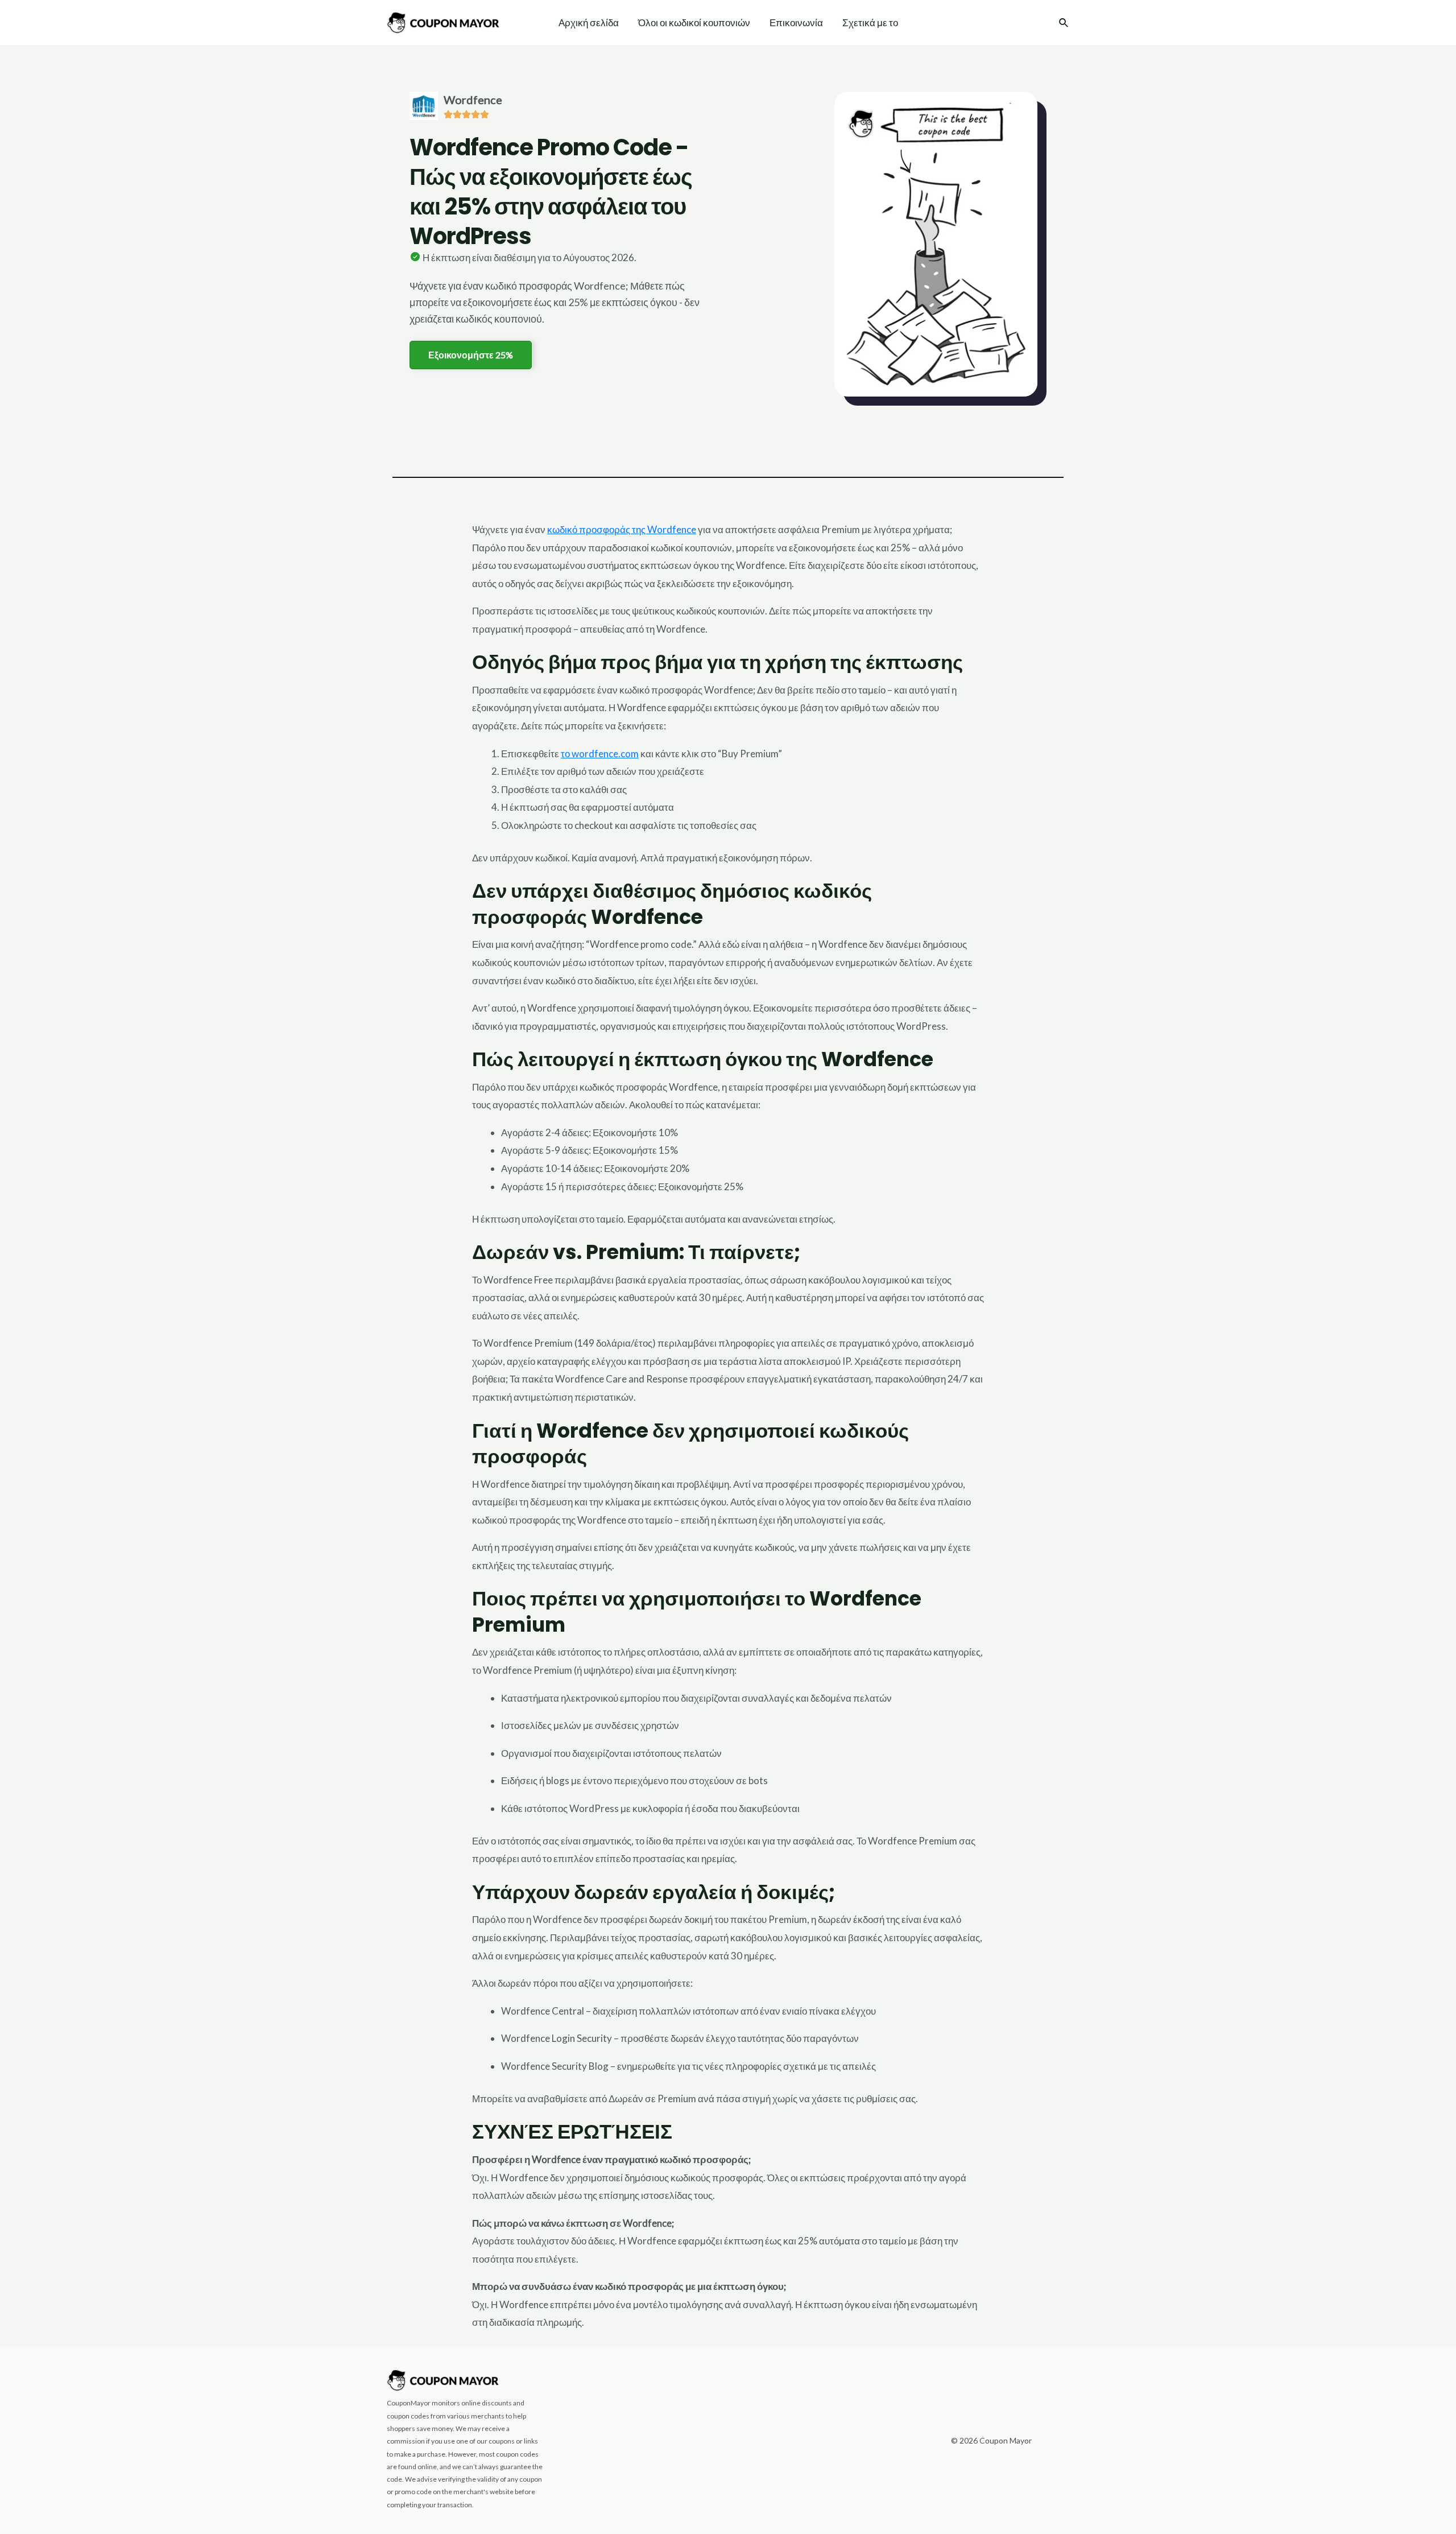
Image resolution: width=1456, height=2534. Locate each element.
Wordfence (473, 100)
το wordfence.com (600, 754)
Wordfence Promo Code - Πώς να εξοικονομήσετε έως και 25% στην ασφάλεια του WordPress (551, 192)
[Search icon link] (1064, 24)
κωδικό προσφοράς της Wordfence (622, 529)
